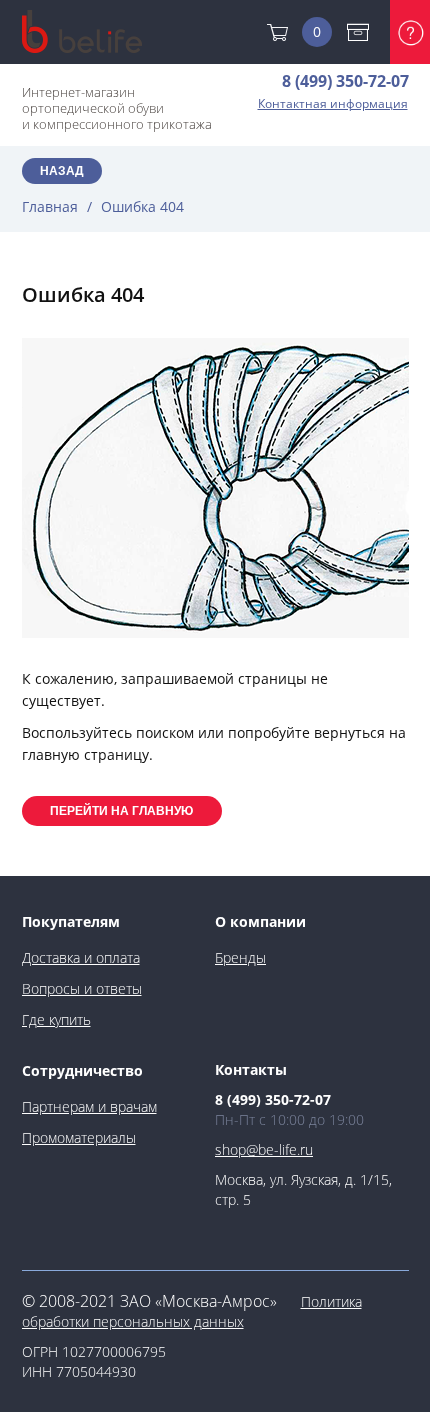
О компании (260, 921)
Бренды (240, 957)
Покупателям (71, 921)
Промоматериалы (79, 1137)
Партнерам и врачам (89, 1106)
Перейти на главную (121, 811)
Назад (62, 171)
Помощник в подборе (410, 32)
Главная (50, 206)
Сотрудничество (82, 1070)
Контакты (251, 1069)
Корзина (317, 31)
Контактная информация (333, 104)
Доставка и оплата (363, 32)
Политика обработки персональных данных (192, 1311)
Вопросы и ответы (82, 988)
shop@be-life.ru (264, 1149)
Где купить (56, 1019)
